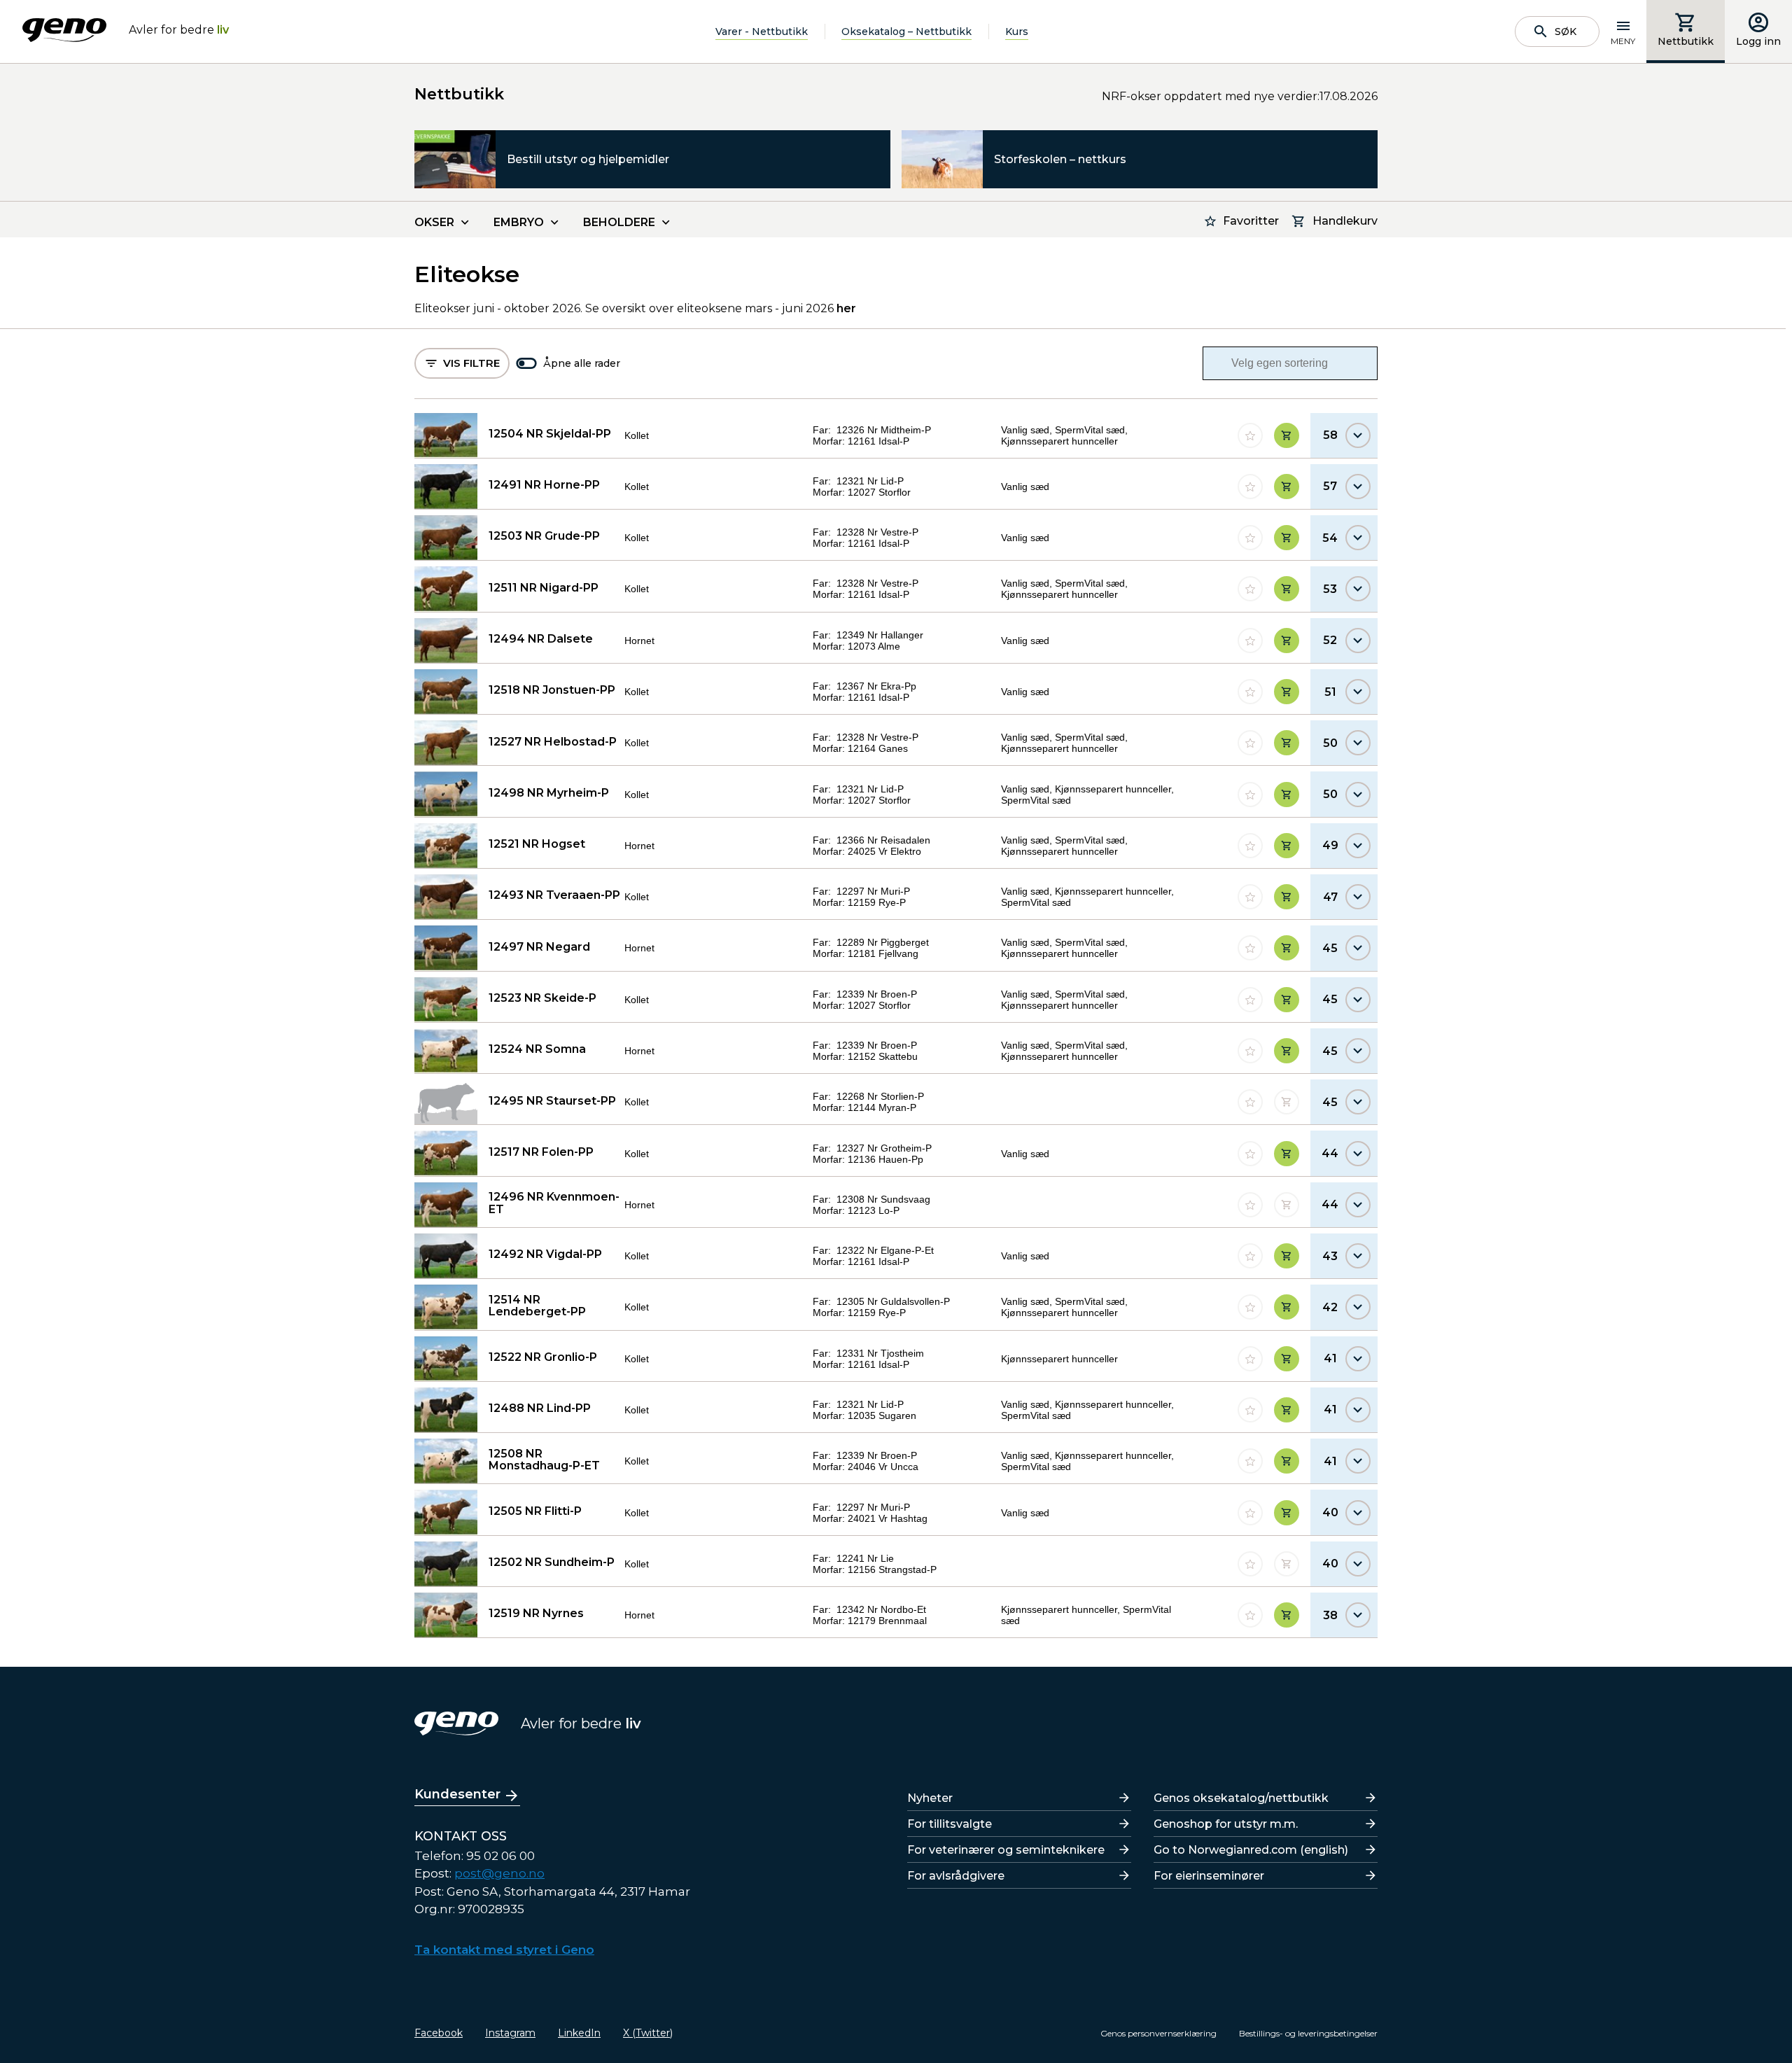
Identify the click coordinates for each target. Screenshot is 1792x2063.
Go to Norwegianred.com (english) (1251, 1850)
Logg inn (1758, 41)
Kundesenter (457, 1794)
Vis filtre (471, 363)
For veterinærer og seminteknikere (1006, 1850)
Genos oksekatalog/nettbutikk (1241, 1798)
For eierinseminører (1209, 1876)
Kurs (1017, 32)
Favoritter (1251, 221)
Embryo (519, 222)
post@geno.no (499, 1873)
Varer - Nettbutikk (762, 32)
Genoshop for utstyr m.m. (1226, 1824)
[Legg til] (1287, 435)
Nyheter (930, 1798)
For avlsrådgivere (956, 1876)
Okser (434, 222)
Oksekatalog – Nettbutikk (906, 32)
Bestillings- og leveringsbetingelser (1308, 2033)
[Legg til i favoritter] (1250, 435)
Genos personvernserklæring (1158, 2033)
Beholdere (619, 222)
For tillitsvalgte (950, 1824)
